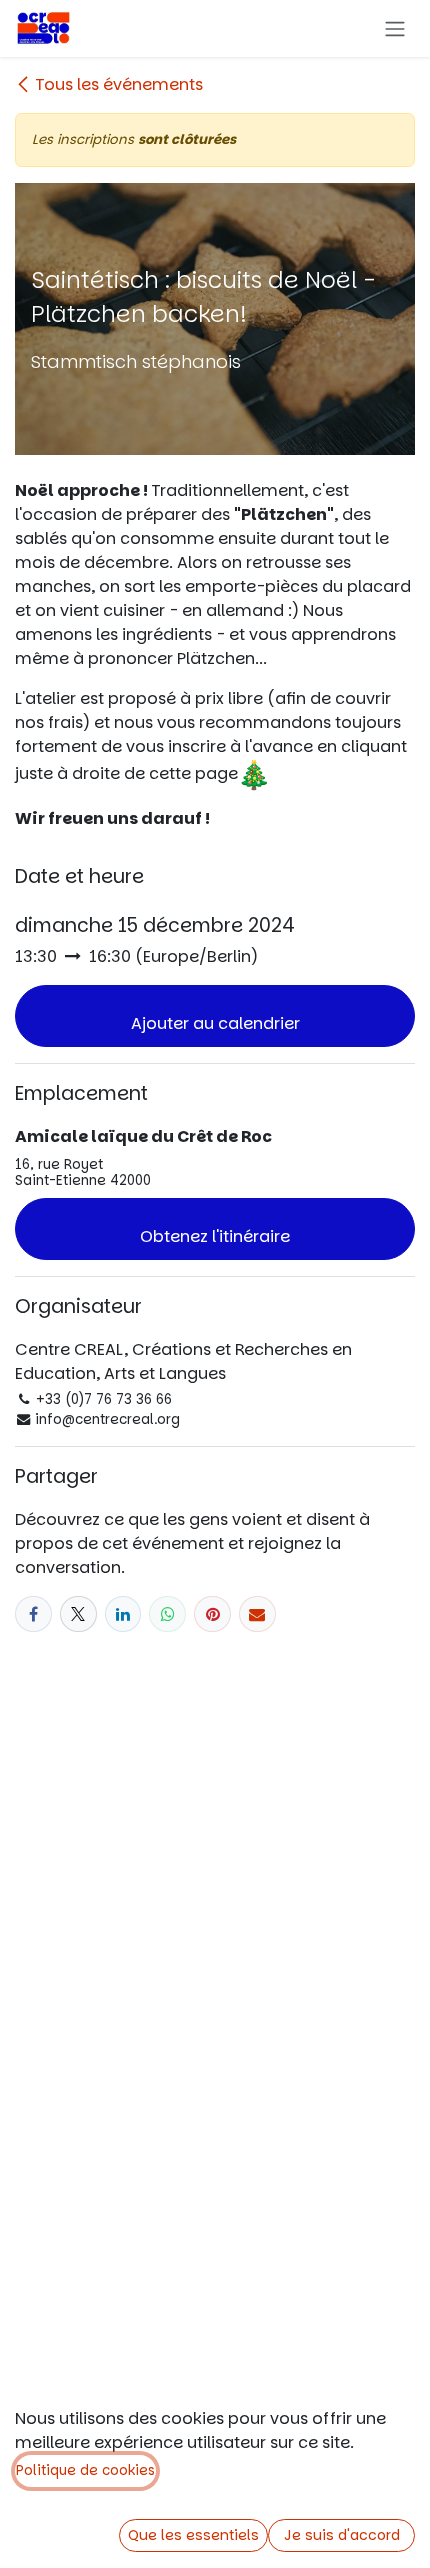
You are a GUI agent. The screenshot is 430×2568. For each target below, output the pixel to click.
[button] (215, 1016)
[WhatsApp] (167, 1614)
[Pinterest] (212, 1614)
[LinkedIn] (123, 1614)
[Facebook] (33, 1614)
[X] (78, 1614)
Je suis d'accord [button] (342, 2535)
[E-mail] (257, 1614)
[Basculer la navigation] (395, 28)
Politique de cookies (85, 2470)
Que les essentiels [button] (193, 2535)
